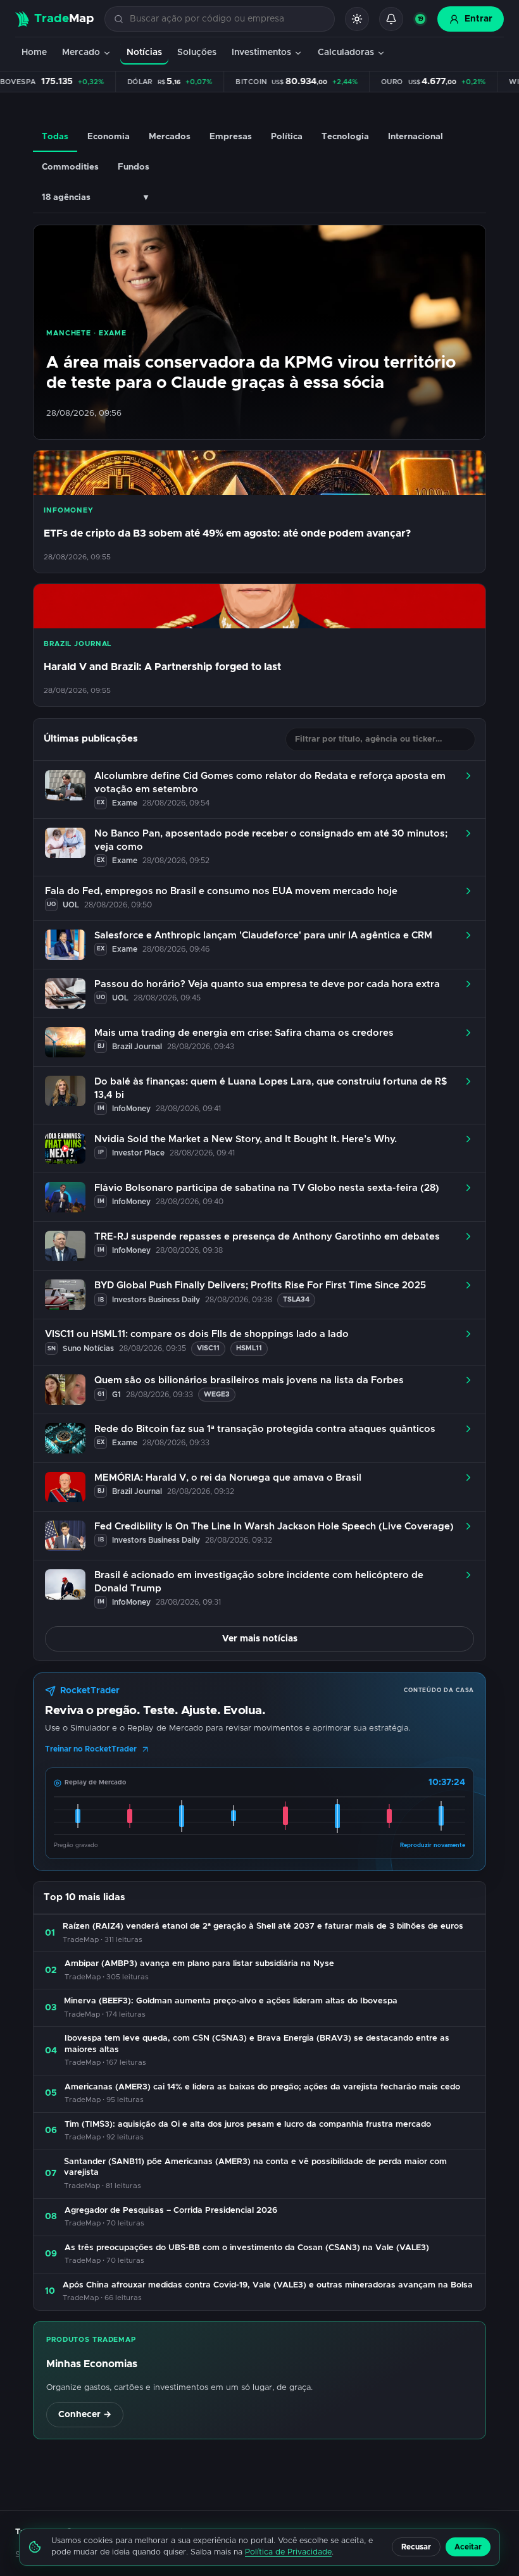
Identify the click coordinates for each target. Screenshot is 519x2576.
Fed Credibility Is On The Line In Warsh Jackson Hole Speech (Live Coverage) (274, 1527)
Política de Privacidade (288, 2552)
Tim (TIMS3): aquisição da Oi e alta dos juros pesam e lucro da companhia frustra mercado (248, 2125)
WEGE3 (217, 1394)
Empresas (231, 137)
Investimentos (261, 53)
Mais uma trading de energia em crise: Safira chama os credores (244, 1033)
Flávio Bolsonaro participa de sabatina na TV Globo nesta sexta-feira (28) (267, 1188)
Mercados (170, 137)
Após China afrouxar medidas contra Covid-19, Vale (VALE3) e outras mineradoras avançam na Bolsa (268, 2285)
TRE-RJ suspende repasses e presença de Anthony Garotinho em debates (267, 1237)
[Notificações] (391, 19)
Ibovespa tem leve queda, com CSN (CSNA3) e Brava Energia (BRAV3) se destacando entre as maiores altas (257, 2044)
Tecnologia (345, 137)
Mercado (81, 53)
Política (287, 137)
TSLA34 (296, 1299)
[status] (420, 19)
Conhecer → (85, 2415)
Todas (55, 137)
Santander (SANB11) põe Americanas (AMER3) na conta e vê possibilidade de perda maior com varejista (255, 2168)
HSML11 (249, 1348)
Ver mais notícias (260, 1639)
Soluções (197, 53)
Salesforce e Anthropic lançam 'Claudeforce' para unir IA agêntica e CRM (263, 936)
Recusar (416, 2547)
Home (34, 53)
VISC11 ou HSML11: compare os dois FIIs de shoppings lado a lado (197, 1334)
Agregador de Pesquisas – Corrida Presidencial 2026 (171, 2211)
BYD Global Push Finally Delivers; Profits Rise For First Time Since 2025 (260, 1285)
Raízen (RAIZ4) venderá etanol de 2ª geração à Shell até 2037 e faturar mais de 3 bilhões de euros (263, 1926)
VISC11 (208, 1348)
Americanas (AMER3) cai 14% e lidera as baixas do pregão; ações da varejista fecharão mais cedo (262, 2087)
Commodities (70, 167)
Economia (109, 137)
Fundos (134, 167)
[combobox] (227, 19)
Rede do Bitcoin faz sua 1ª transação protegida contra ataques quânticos (265, 1429)
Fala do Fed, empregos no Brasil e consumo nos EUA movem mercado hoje (221, 891)
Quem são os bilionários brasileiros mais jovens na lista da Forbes (249, 1380)
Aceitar (468, 2547)
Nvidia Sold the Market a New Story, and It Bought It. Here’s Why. (246, 1139)
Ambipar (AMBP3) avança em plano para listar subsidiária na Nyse (199, 1964)
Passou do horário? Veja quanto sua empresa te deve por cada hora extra (267, 984)
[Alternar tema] (357, 19)
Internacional (416, 137)
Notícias (144, 53)
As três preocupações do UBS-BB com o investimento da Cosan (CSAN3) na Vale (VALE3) (247, 2248)
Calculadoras (346, 53)
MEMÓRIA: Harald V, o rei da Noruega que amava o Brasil (228, 1478)
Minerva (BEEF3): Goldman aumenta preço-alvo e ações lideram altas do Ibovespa (231, 2001)
